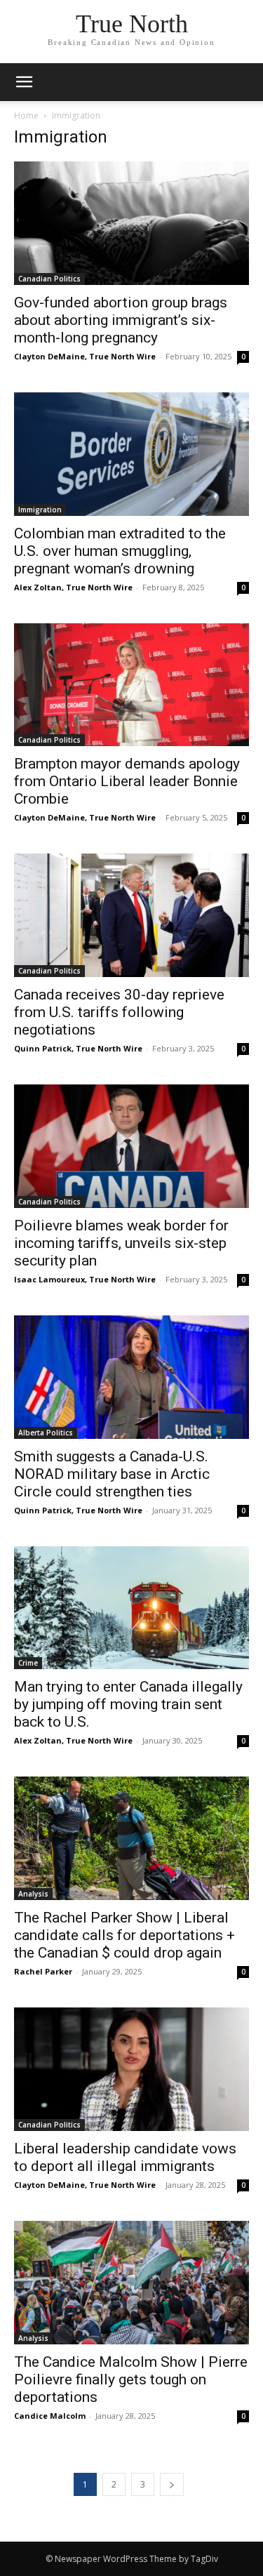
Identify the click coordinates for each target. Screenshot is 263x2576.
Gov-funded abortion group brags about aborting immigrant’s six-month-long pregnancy (121, 320)
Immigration (40, 510)
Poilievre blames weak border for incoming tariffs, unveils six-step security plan (121, 1243)
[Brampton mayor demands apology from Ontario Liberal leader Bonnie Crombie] (131, 685)
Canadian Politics (49, 279)
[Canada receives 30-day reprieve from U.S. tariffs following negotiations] (131, 915)
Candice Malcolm (50, 2416)
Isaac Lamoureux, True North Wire (85, 1279)
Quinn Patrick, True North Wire (78, 1048)
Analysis (33, 1894)
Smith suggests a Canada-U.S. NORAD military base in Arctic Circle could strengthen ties (112, 1474)
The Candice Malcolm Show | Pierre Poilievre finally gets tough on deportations (131, 2379)
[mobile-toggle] (24, 82)
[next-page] (172, 2484)
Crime (28, 1663)
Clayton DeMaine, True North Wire (85, 356)
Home (26, 115)
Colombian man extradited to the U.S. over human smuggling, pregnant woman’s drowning (120, 551)
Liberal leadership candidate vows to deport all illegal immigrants (125, 2157)
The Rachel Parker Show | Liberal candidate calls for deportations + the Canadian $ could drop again (124, 1935)
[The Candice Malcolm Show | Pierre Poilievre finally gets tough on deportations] (131, 2283)
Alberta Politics (46, 1433)
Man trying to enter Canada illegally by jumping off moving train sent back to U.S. (128, 1704)
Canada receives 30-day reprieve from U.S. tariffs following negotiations (119, 1012)
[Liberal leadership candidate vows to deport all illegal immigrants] (131, 2069)
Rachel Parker (43, 1971)
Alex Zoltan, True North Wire (73, 587)
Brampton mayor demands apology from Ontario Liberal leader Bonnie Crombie (127, 781)
